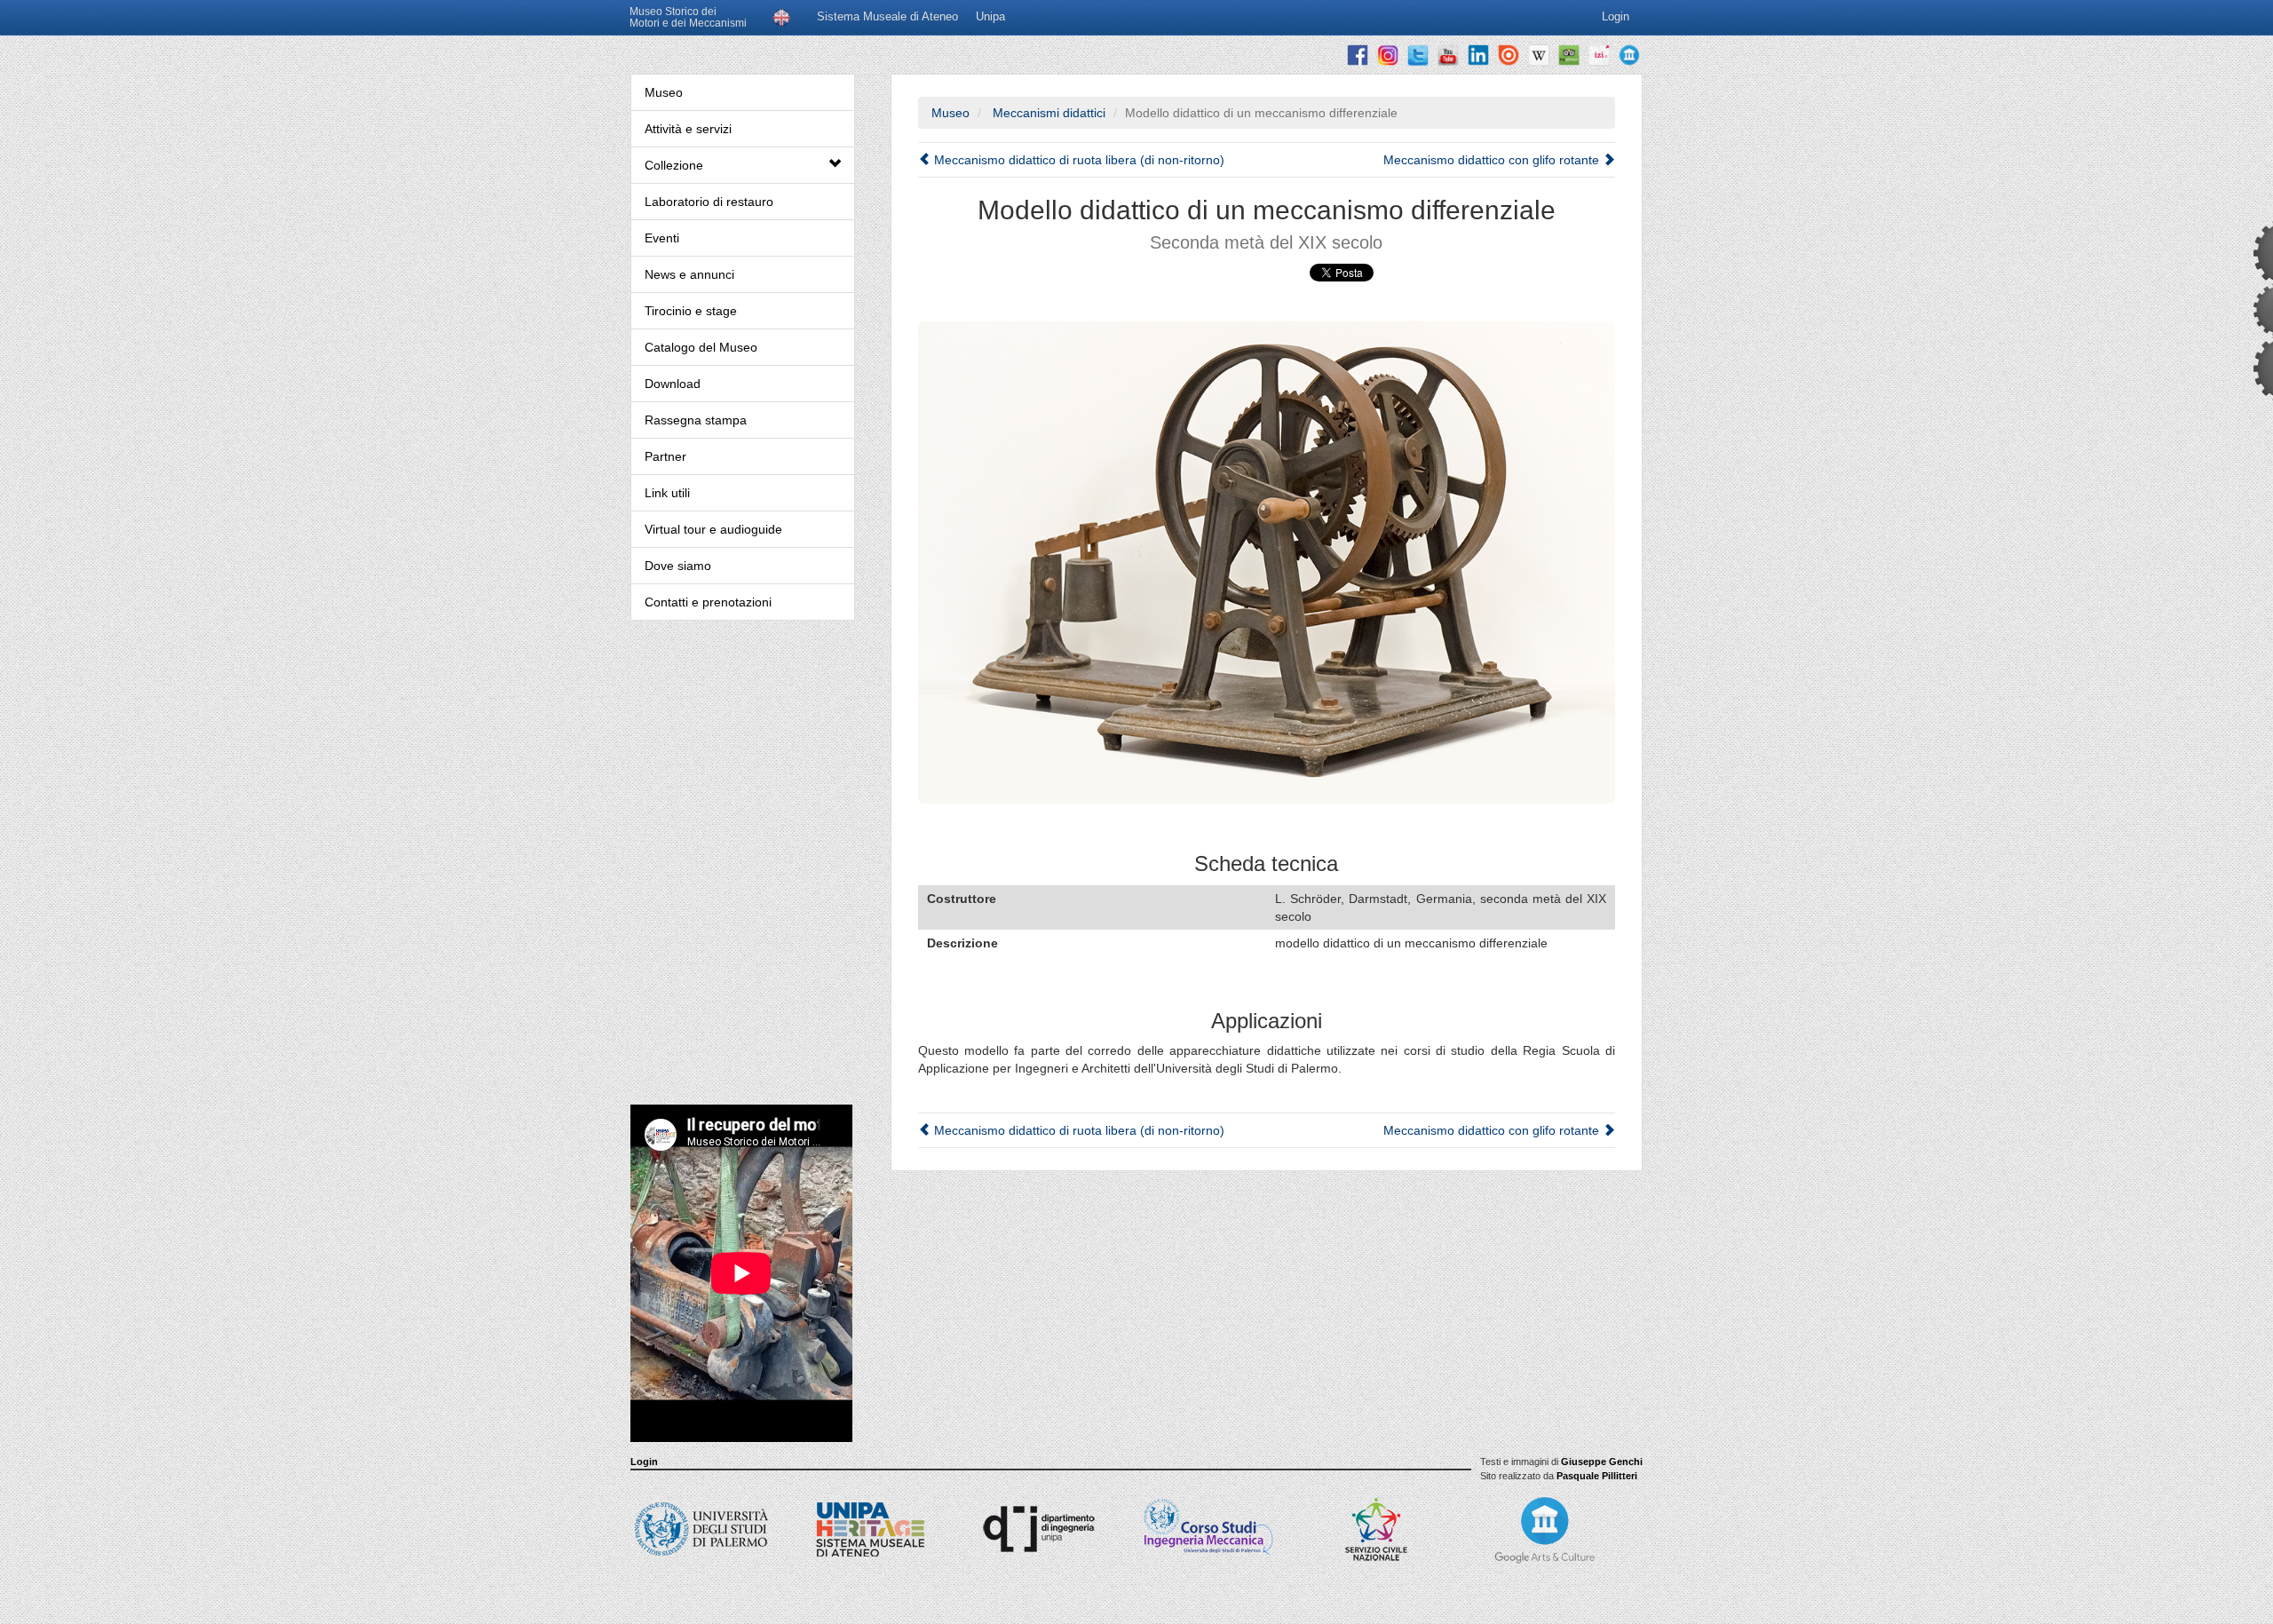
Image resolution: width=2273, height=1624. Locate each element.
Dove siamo (678, 566)
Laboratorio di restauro (709, 202)
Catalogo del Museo (701, 347)
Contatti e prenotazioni (708, 602)
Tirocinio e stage (691, 311)
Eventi (662, 238)
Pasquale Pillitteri (1597, 1476)
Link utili (667, 493)
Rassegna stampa (696, 420)
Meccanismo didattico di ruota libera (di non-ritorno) (1077, 160)
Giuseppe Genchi (1602, 1462)
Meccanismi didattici (1047, 113)
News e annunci (689, 274)
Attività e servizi (688, 129)
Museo (664, 92)
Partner (665, 456)
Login (644, 1462)
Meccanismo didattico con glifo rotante (1493, 160)
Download (673, 384)
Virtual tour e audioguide (713, 529)
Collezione (674, 165)
